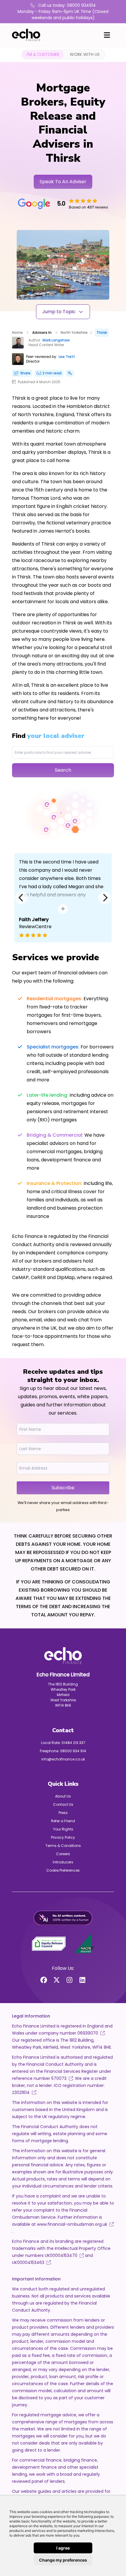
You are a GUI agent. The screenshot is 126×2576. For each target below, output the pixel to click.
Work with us (85, 54)
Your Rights (63, 1829)
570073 (59, 2078)
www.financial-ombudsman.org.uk (71, 2224)
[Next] (105, 898)
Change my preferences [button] (63, 2560)
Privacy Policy (63, 1837)
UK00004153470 (61, 2255)
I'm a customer (43, 54)
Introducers (63, 1862)
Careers (63, 1854)
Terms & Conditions (63, 1846)
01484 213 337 (73, 1743)
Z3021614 (21, 2093)
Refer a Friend (63, 1821)
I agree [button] (63, 2548)
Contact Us (63, 1804)
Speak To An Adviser (63, 182)
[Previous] (21, 898)
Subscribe (63, 1488)
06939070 (88, 2033)
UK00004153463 (28, 2262)
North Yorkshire (74, 332)
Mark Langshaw (56, 340)
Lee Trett (67, 357)
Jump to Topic (59, 312)
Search (63, 770)
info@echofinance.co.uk (63, 1759)
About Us (63, 1796)
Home (17, 332)
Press (63, 1813)
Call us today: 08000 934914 (66, 5)
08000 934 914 (73, 1751)
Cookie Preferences (63, 1870)
